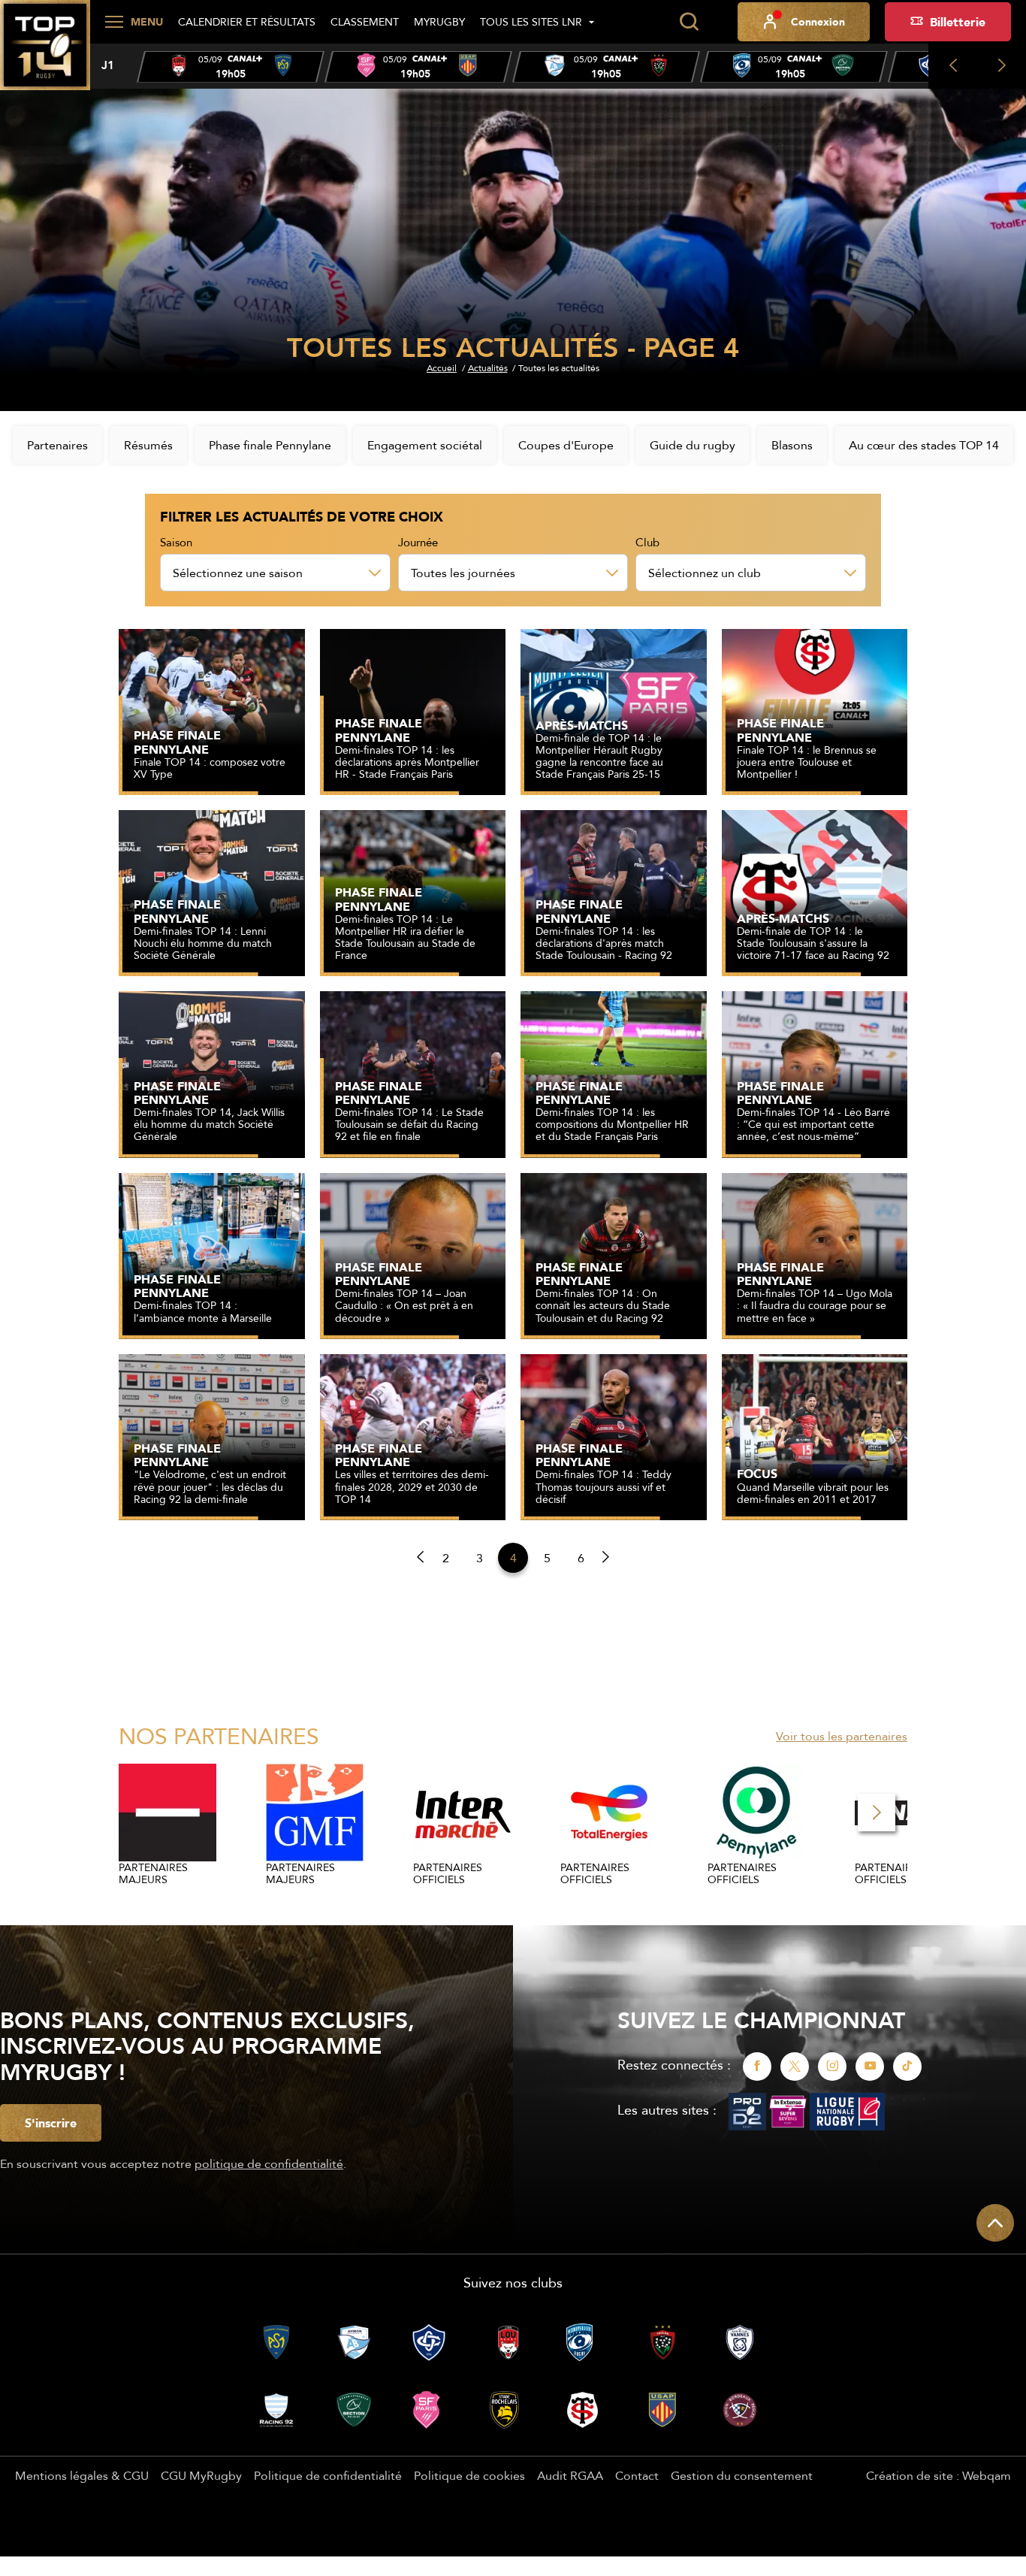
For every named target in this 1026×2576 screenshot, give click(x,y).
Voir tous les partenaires (842, 1736)
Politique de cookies (469, 2475)
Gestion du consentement (742, 2475)
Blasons (792, 445)
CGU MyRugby (201, 2475)
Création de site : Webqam (938, 2475)
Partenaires (57, 445)
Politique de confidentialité (328, 2475)
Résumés (148, 445)
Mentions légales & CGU (82, 2475)
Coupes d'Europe (566, 445)
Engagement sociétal (425, 445)
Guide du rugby (693, 445)
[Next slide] (1002, 66)
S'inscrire (51, 2123)
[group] (231, 67)
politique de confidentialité (269, 2163)
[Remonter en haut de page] (995, 2223)
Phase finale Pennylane (270, 445)
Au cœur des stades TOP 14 (924, 445)
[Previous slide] (953, 66)
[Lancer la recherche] (689, 22)
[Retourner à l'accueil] (45, 53)
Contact (637, 2475)
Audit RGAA (570, 2475)
